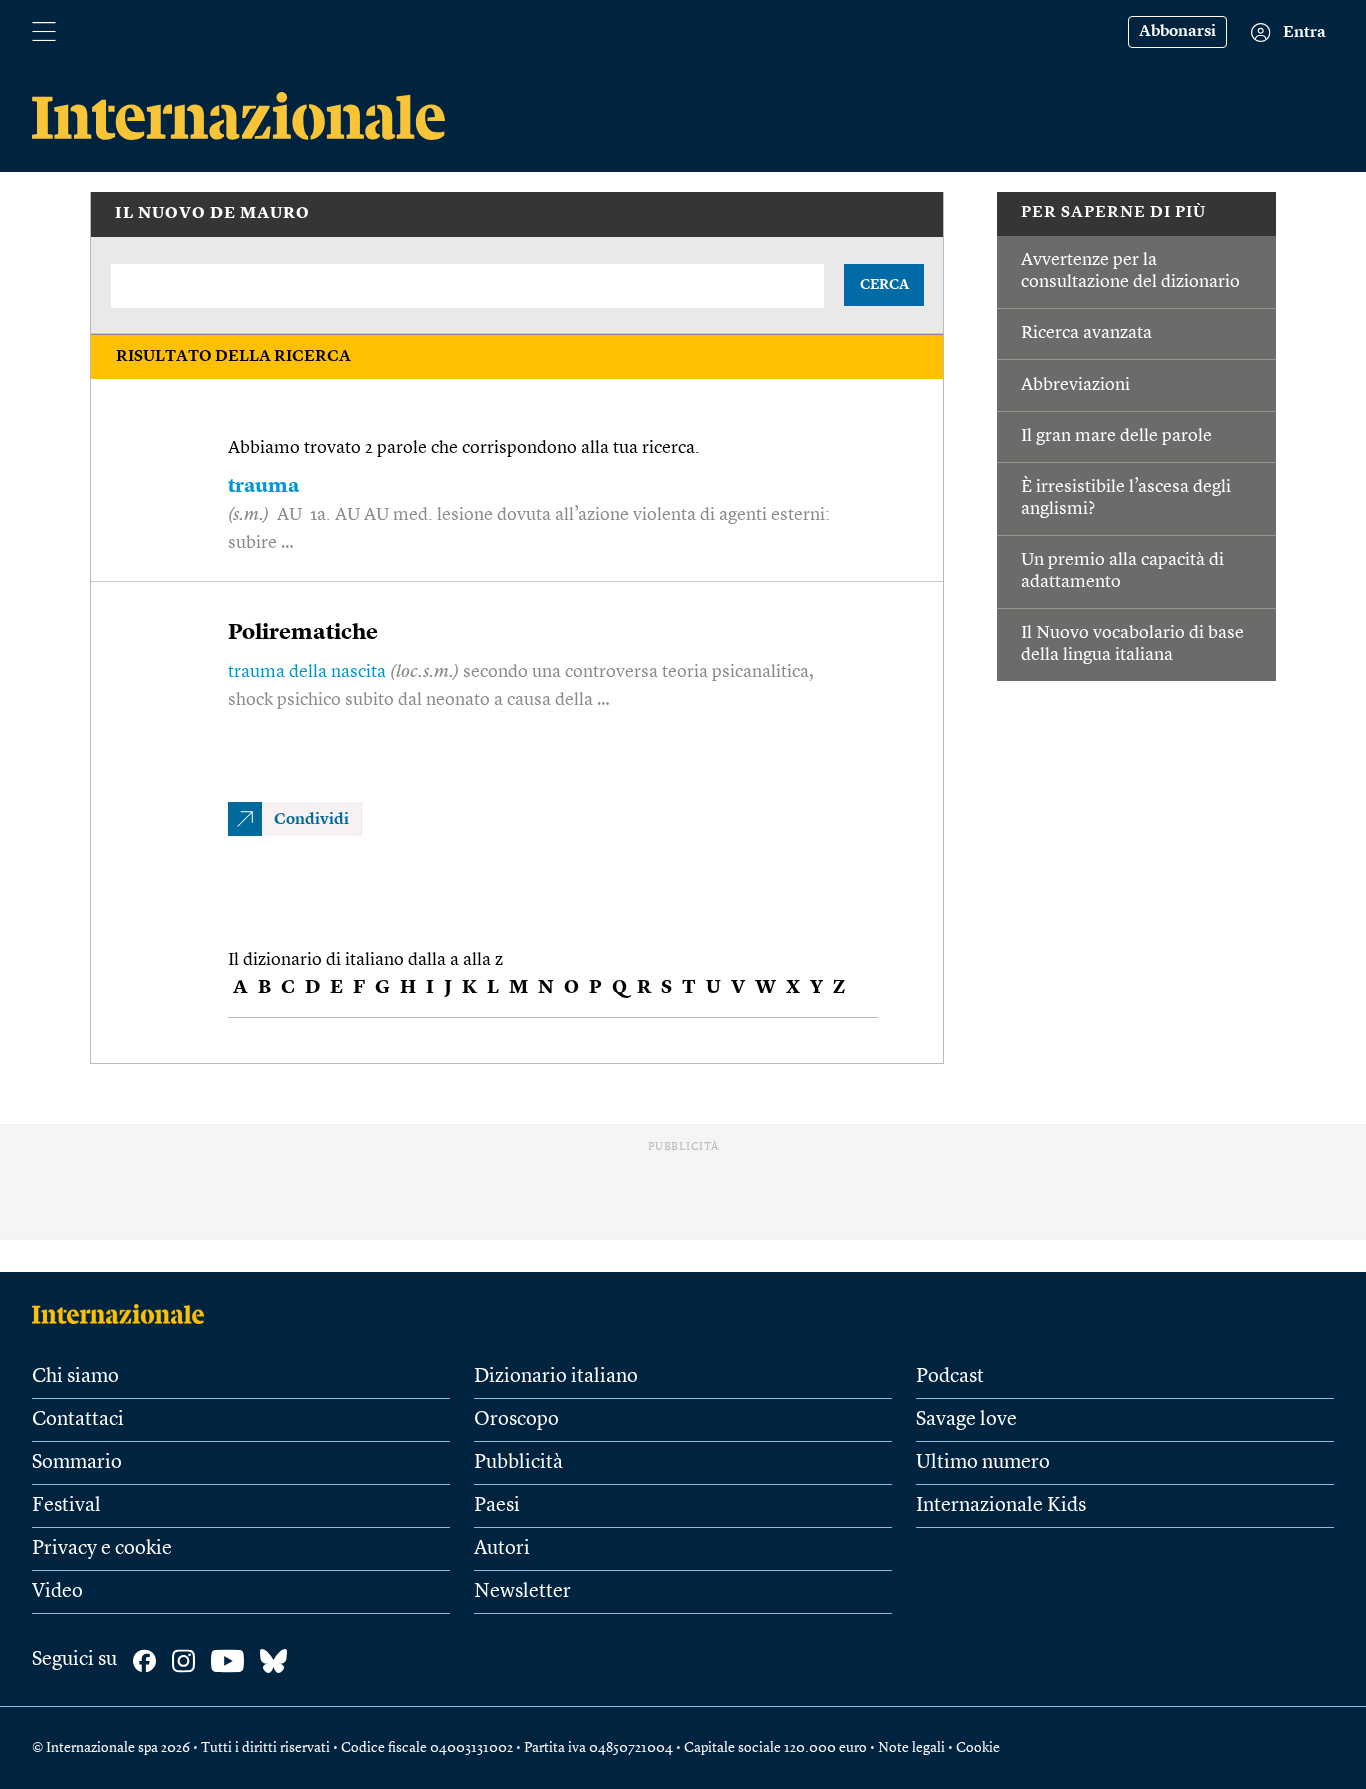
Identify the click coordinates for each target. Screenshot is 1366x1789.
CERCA (884, 285)
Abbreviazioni (1075, 385)
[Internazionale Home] (124, 1314)
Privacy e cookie (102, 1549)
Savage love (966, 1420)
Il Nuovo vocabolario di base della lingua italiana (1132, 644)
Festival (66, 1506)
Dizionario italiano (556, 1377)
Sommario (77, 1463)
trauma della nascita (307, 672)
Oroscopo (516, 1420)
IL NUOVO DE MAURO (212, 214)
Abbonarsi (1177, 32)
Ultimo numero (983, 1463)
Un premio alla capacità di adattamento (1122, 571)
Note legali (911, 1748)
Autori (502, 1549)
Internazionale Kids (1001, 1506)
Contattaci (78, 1420)
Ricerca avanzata (1086, 333)
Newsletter (522, 1592)
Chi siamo (75, 1377)
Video (57, 1592)
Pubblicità (518, 1463)
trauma (263, 487)
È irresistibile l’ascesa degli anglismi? (1126, 498)
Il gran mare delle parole (1116, 436)
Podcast (950, 1377)
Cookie (978, 1748)
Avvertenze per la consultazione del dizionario (1130, 271)
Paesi (497, 1506)
